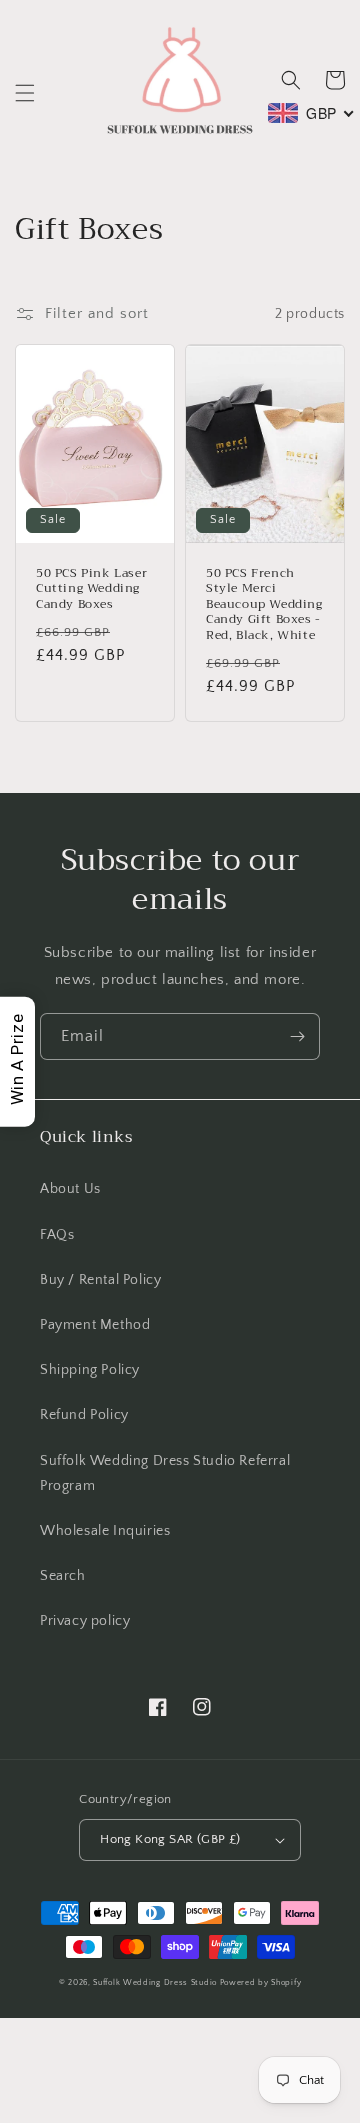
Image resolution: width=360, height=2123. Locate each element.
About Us (70, 1189)
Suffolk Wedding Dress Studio (156, 1982)
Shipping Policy (90, 1370)
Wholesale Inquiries (105, 1531)
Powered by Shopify (261, 1982)
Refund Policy (84, 1415)
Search (63, 1576)
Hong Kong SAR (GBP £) (170, 1839)
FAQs (57, 1235)
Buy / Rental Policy (100, 1280)
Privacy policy (85, 1621)
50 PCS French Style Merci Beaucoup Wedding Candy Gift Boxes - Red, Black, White (264, 605)
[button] (25, 93)
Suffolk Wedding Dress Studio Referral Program (165, 1473)
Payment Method (95, 1325)
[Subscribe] (297, 1036)
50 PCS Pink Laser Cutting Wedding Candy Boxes (91, 589)
